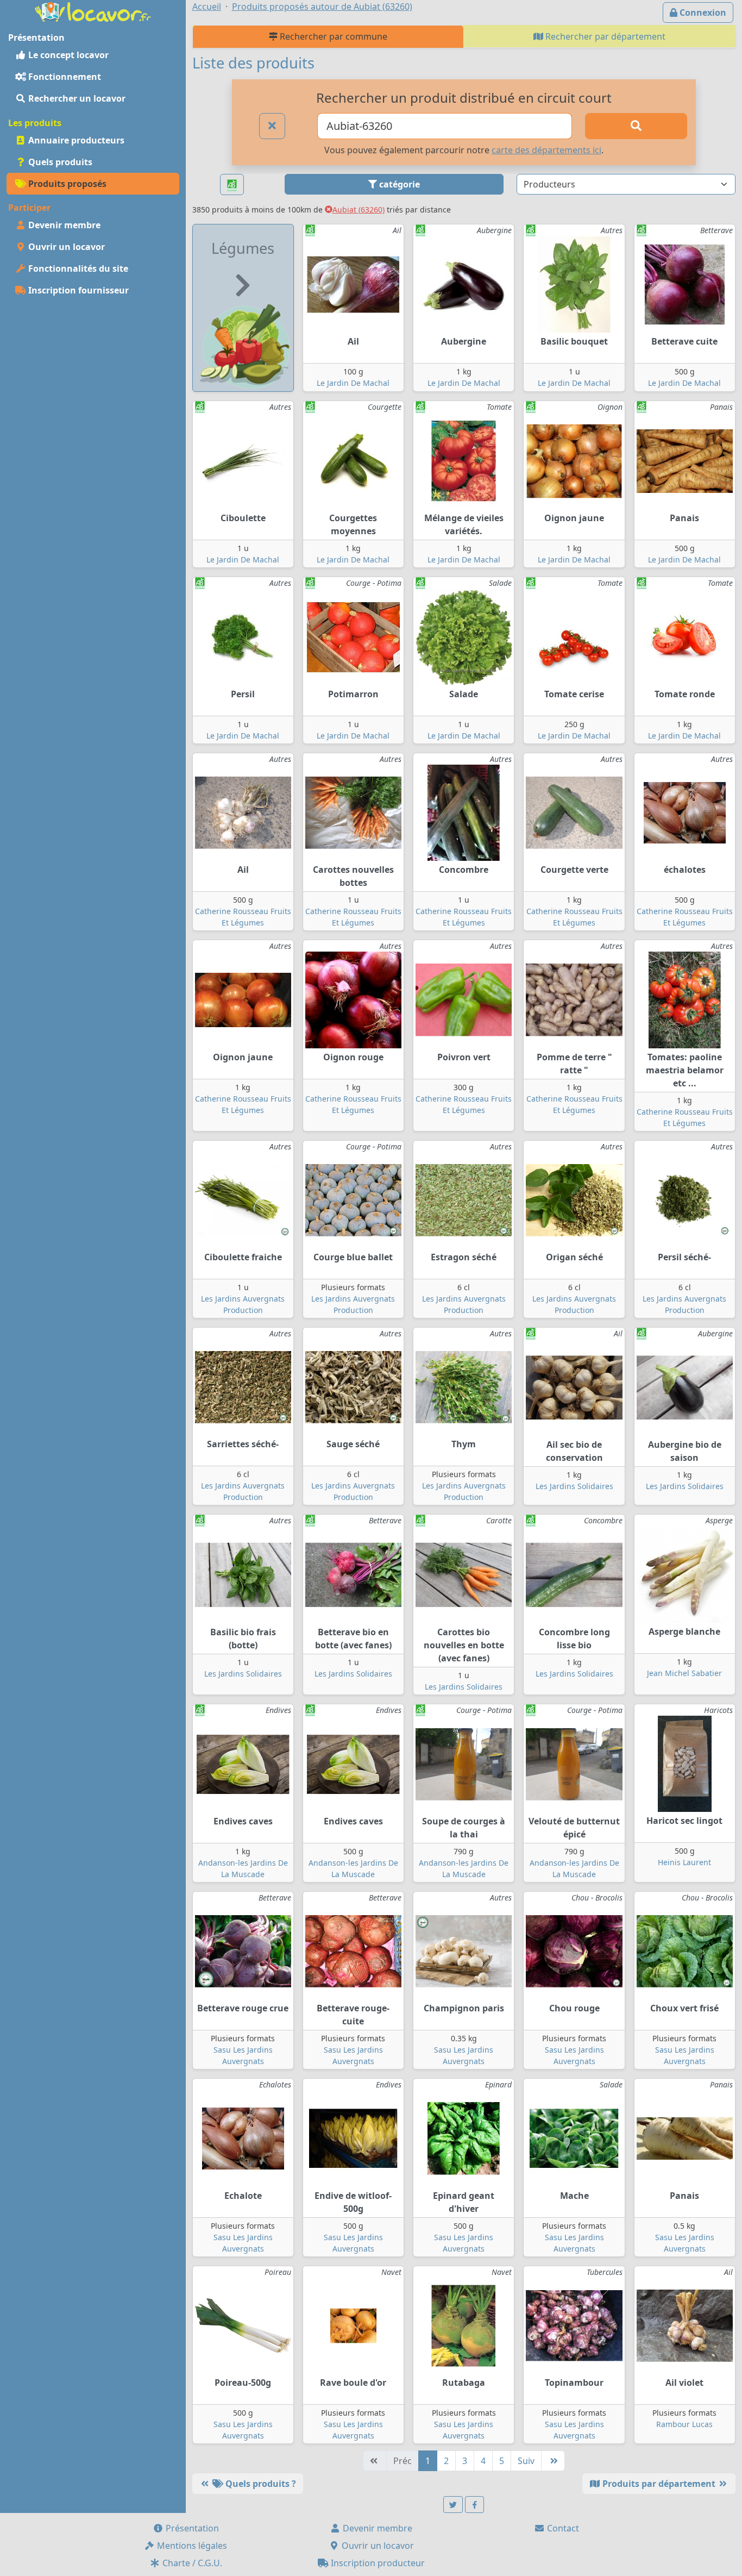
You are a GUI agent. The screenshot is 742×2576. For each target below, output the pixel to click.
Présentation (191, 2528)
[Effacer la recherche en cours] (272, 126)
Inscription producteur (377, 2563)
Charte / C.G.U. (191, 2563)
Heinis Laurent (684, 1862)
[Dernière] (553, 2461)
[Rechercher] (636, 126)
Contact (562, 2528)
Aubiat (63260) (359, 210)
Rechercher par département (604, 36)
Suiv (526, 2461)
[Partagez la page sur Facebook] (475, 2505)
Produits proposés (66, 184)
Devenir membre (63, 225)
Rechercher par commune (332, 36)
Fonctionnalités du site (77, 268)
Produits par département (659, 2484)
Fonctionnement (64, 77)
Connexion (702, 12)
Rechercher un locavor (76, 98)
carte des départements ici (546, 150)
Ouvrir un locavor (65, 247)
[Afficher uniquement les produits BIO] (232, 185)
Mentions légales (191, 2546)
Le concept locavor (67, 55)
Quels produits (59, 162)
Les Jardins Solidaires (574, 1486)
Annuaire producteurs (75, 140)
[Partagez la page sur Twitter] (453, 2505)
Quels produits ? (260, 2484)
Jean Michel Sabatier (684, 1673)
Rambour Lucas (684, 2424)
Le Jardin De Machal (353, 383)
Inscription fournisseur (77, 290)
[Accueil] (93, 11)
